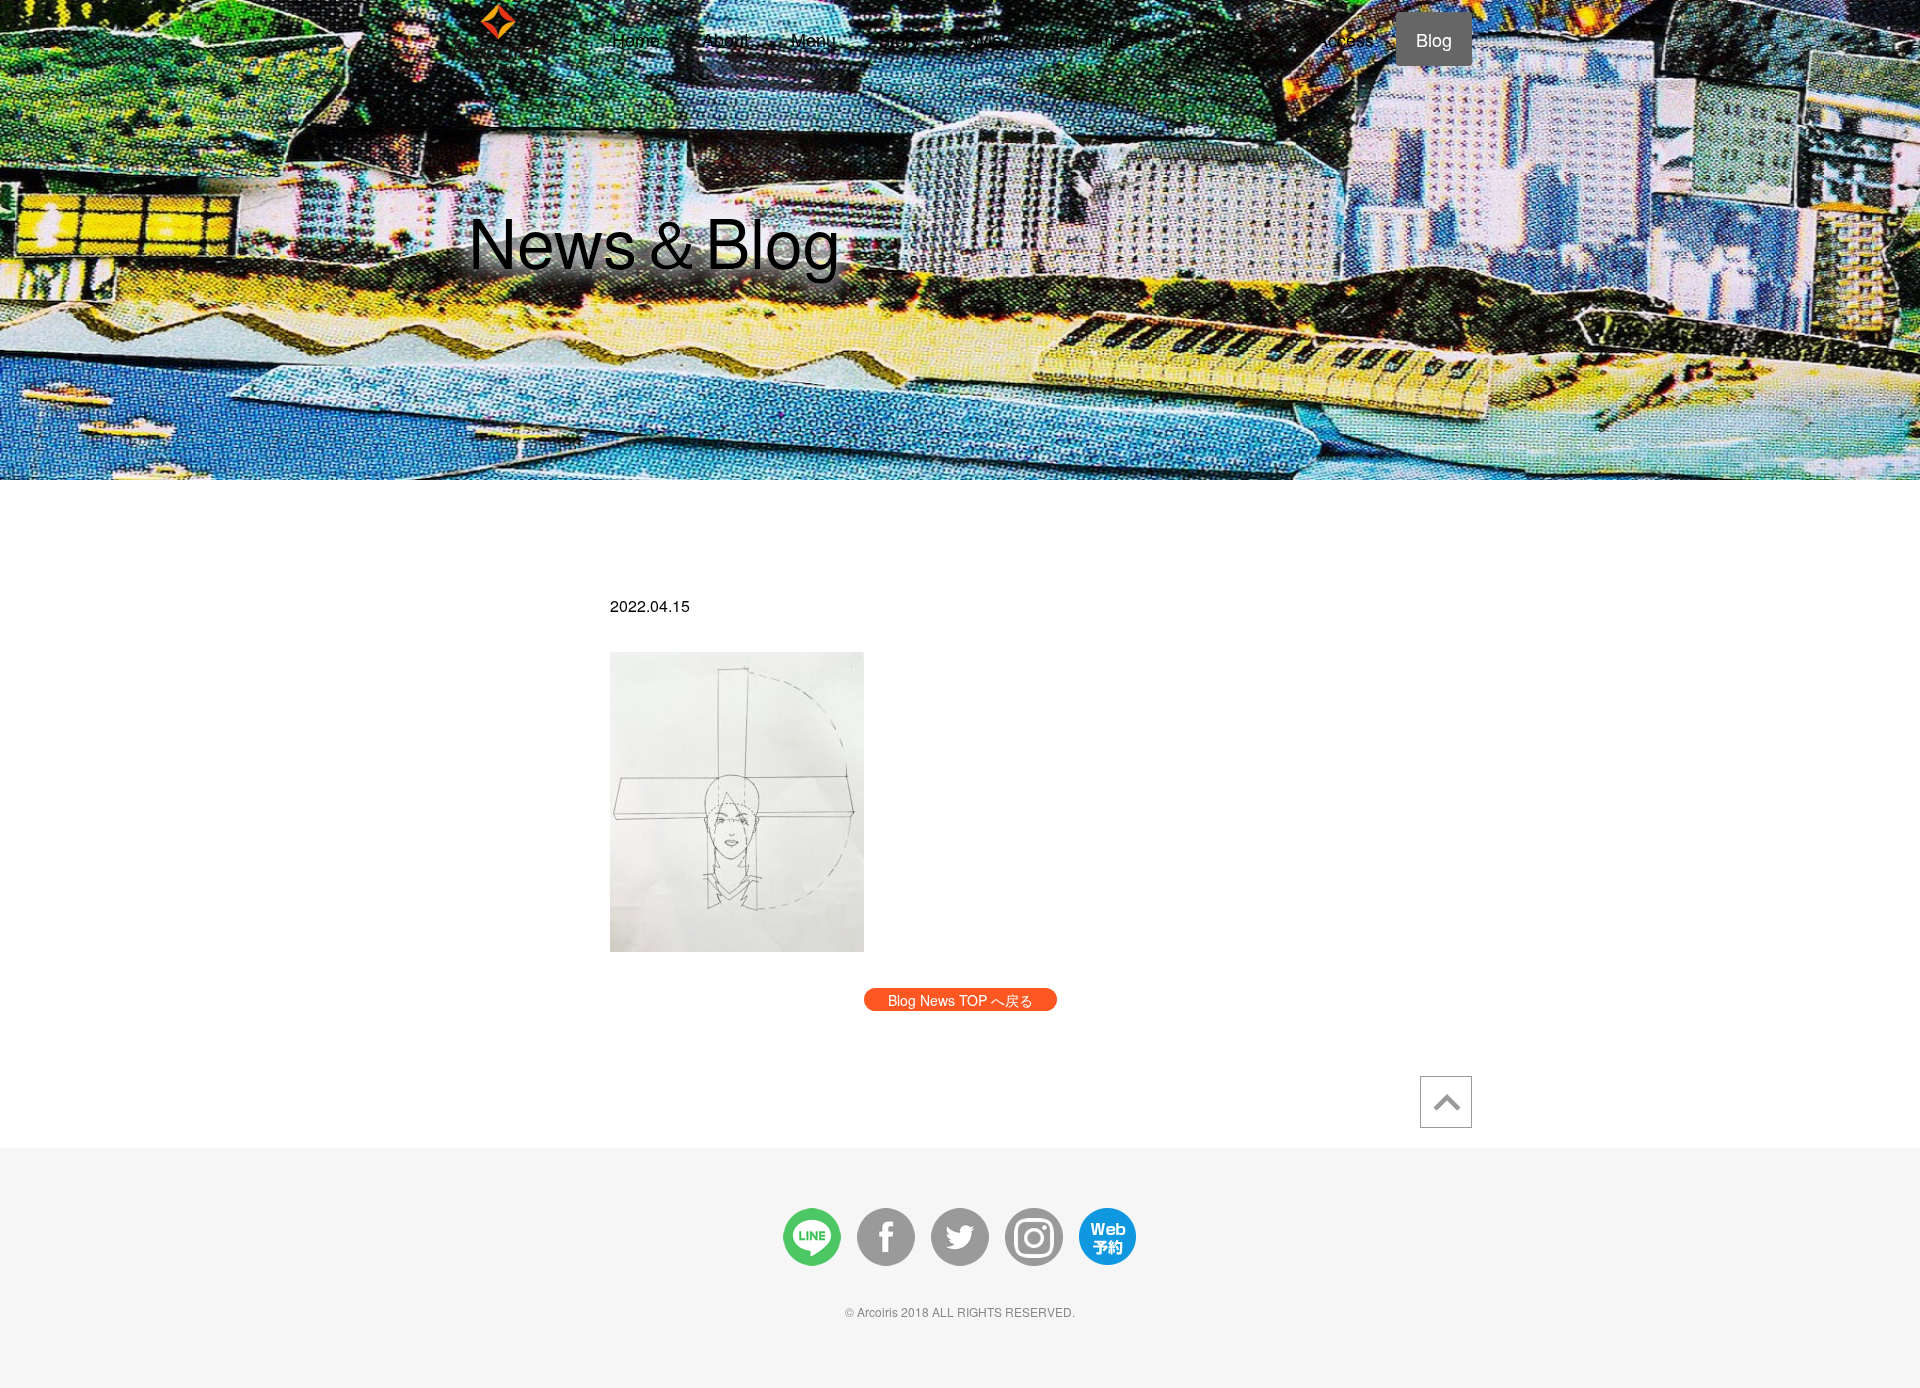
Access (1345, 39)
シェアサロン (1220, 39)
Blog (1434, 39)
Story (899, 39)
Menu (813, 39)
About (725, 39)
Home (636, 39)
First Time (1084, 39)
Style (982, 39)
